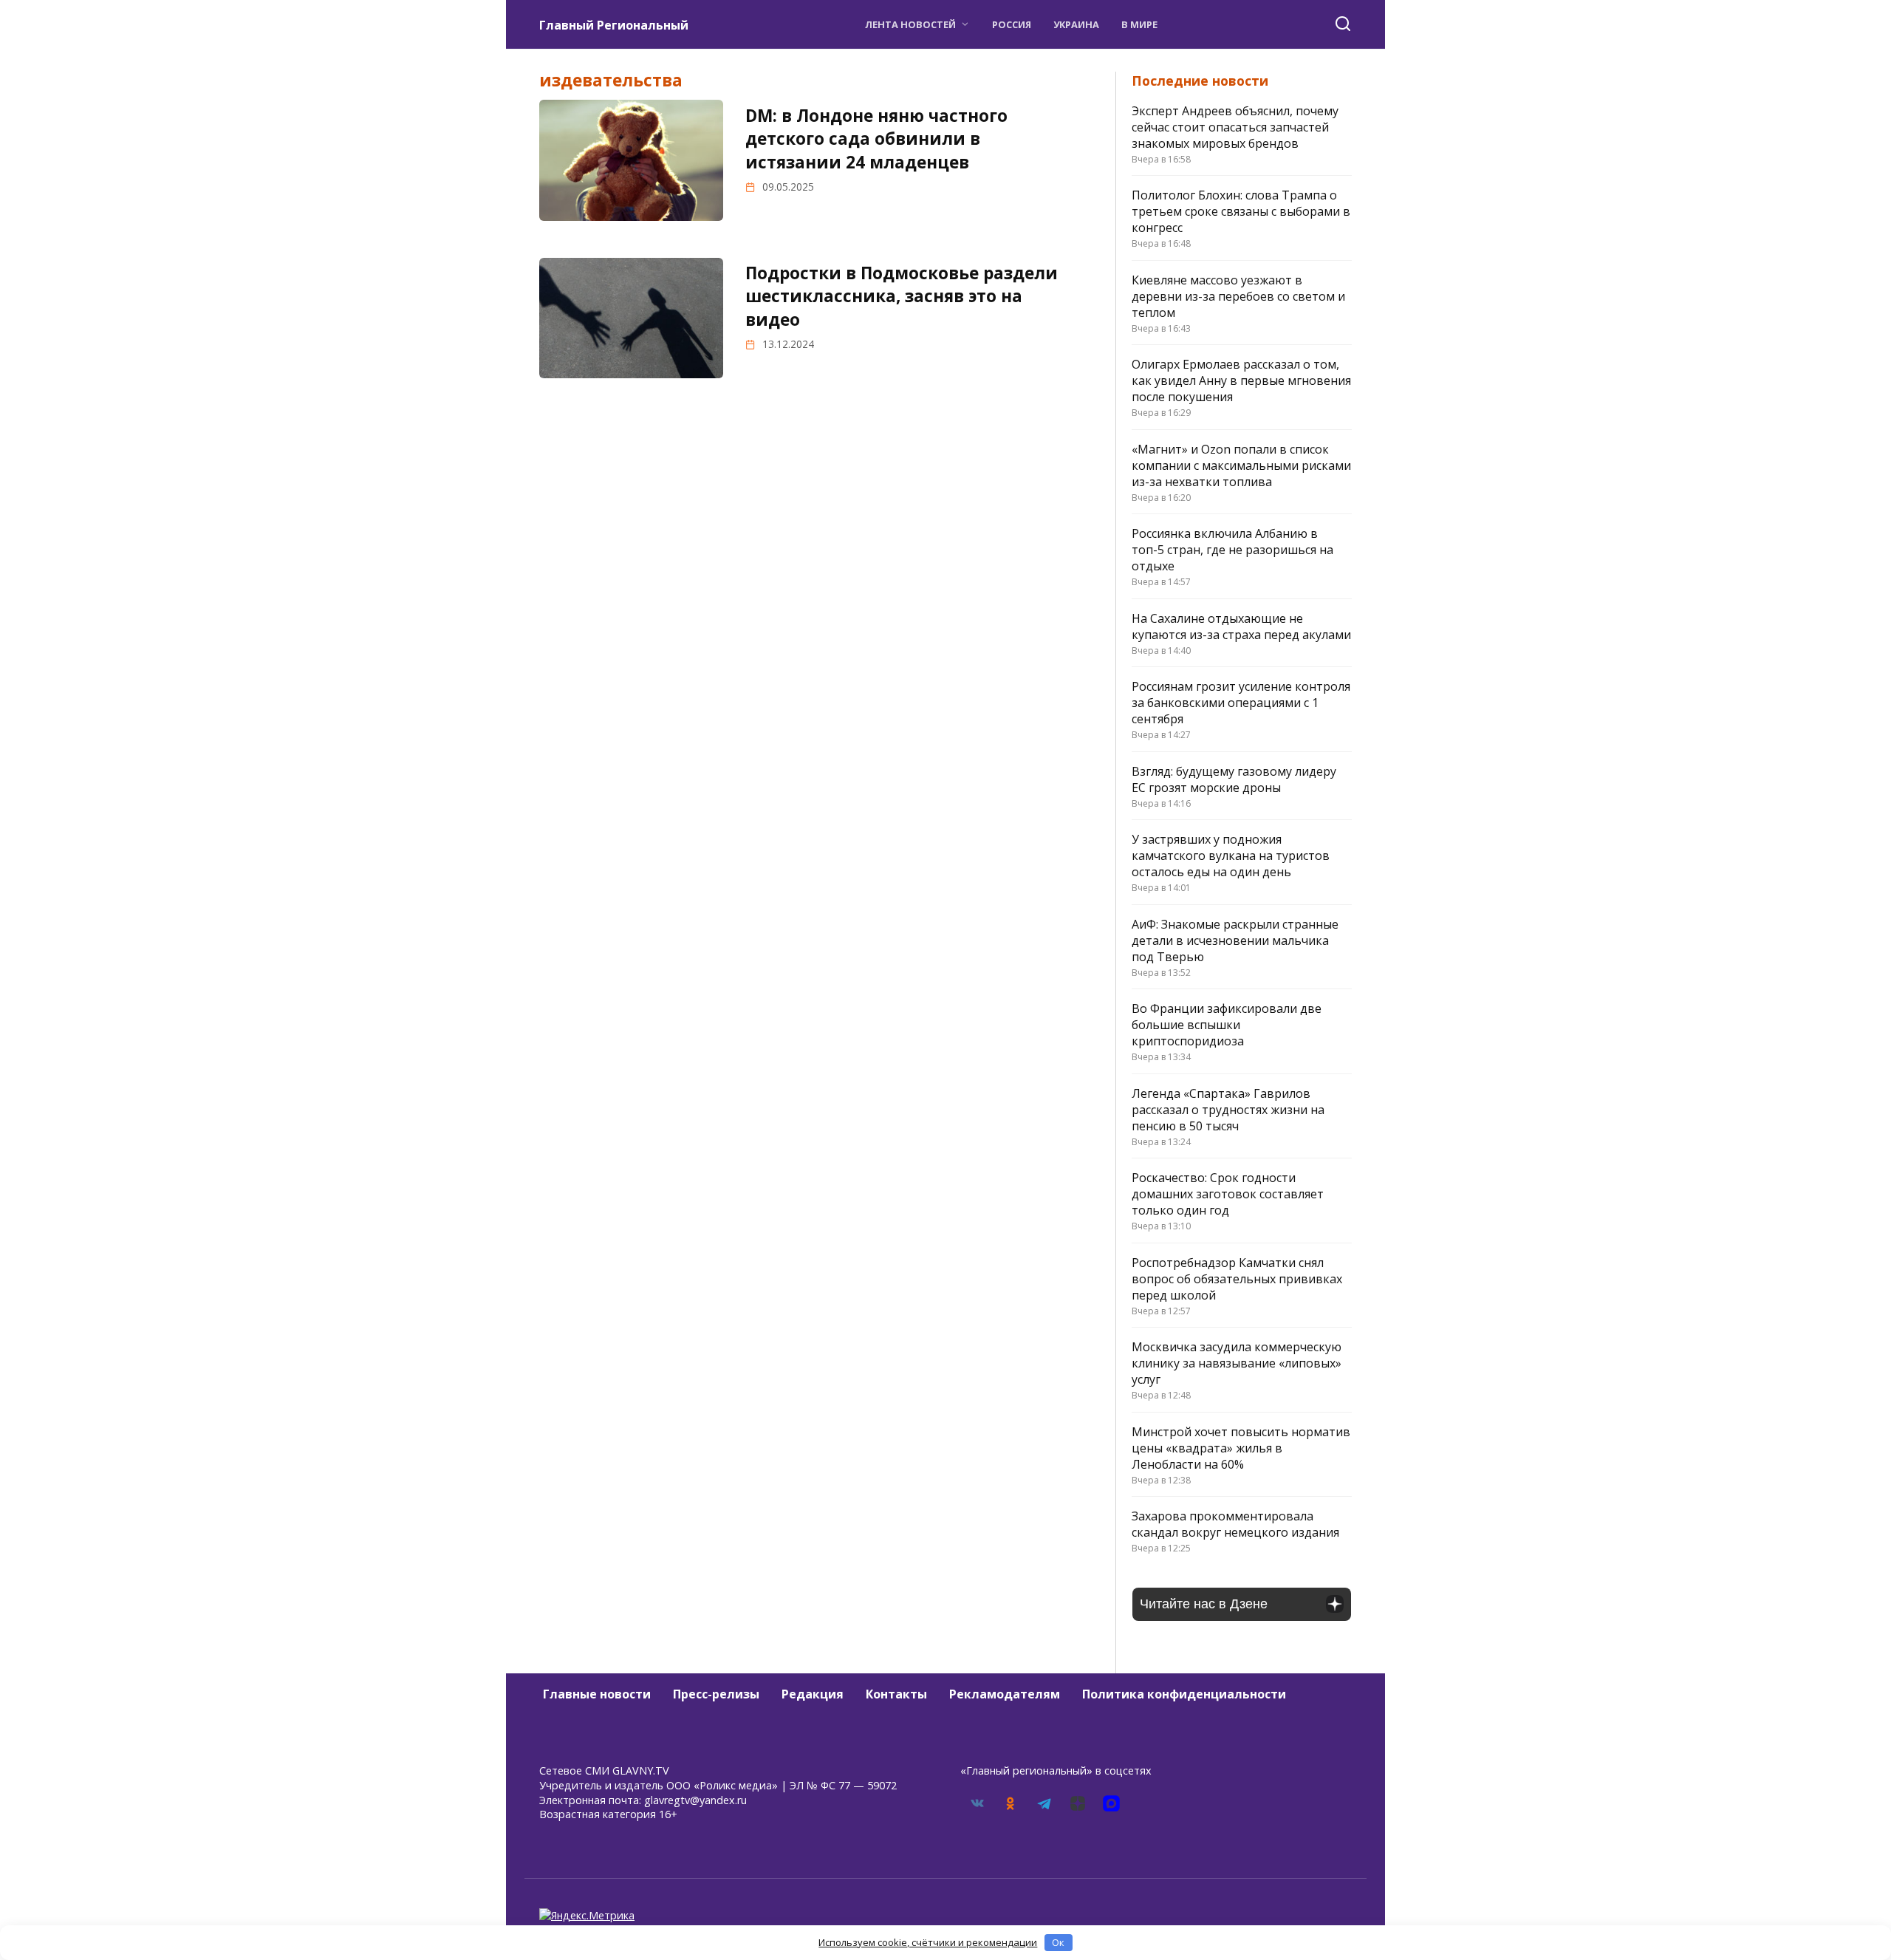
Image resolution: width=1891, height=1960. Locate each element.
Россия (1012, 24)
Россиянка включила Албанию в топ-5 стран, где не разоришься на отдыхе (1232, 550)
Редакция (813, 1694)
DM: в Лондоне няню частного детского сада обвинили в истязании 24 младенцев (876, 139)
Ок (1058, 1942)
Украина (1076, 24)
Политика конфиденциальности (1184, 1694)
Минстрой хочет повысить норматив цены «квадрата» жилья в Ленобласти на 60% (1241, 1448)
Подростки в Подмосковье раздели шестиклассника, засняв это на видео (902, 296)
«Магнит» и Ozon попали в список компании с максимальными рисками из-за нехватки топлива (1241, 465)
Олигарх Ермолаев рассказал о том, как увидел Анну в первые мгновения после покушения (1241, 380)
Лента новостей (910, 24)
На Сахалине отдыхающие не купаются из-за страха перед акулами (1241, 626)
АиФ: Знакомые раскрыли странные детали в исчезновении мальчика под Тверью (1235, 940)
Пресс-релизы (716, 1694)
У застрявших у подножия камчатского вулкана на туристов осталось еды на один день (1231, 856)
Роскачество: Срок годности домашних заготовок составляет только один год (1228, 1194)
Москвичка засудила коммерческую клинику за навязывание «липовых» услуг (1237, 1363)
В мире (1139, 24)
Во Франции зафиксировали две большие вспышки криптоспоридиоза (1227, 1025)
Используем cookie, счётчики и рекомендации (928, 1942)
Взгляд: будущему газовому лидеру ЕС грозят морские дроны (1234, 779)
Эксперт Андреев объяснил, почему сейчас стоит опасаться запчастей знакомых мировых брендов (1235, 127)
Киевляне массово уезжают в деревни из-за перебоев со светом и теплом (1238, 296)
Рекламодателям (1005, 1694)
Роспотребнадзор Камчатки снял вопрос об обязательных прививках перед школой (1237, 1279)
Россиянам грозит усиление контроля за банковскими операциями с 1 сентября (1241, 703)
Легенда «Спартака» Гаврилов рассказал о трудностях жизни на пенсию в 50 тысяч (1228, 1110)
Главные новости (597, 1694)
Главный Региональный (614, 25)
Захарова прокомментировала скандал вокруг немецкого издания (1235, 1524)
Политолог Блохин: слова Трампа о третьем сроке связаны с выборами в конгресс (1241, 211)
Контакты (896, 1694)
